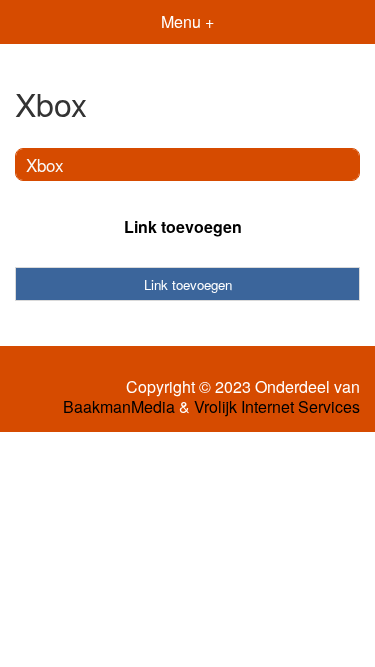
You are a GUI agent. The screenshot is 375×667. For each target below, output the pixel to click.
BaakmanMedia (119, 407)
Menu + (187, 21)
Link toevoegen (183, 226)
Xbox (45, 164)
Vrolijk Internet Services (277, 407)
